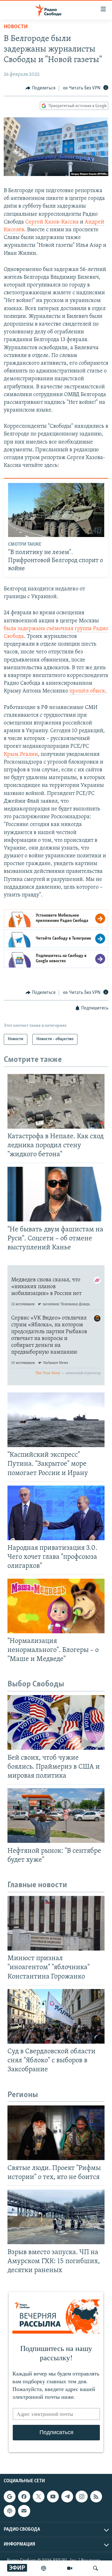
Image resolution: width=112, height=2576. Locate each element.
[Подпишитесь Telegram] (67, 2497)
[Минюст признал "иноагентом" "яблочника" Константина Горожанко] (56, 1923)
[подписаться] (24, 2511)
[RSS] (96, 2497)
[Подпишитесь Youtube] (53, 2497)
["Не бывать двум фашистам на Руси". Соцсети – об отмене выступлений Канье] (56, 1194)
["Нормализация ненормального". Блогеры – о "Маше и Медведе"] (56, 1606)
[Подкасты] (10, 2511)
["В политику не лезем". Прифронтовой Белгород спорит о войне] (56, 510)
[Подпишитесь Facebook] (24, 2497)
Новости (16, 27)
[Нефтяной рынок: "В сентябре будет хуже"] (56, 1816)
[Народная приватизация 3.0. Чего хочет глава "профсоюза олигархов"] (56, 1513)
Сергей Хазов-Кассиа (52, 222)
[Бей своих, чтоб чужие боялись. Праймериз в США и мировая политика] (56, 1722)
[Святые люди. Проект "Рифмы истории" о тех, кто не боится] (56, 2133)
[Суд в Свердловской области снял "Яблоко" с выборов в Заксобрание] (56, 2016)
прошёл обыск (87, 691)
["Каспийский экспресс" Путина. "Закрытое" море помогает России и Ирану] (56, 1420)
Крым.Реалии (21, 755)
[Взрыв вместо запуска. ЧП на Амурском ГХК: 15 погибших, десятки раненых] (56, 2217)
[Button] (40, 88)
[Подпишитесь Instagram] (82, 2497)
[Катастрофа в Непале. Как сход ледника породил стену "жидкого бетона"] (56, 1101)
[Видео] (70, 2568)
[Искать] (96, 2568)
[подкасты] (44, 2568)
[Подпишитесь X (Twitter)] (39, 2497)
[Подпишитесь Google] (10, 2497)
